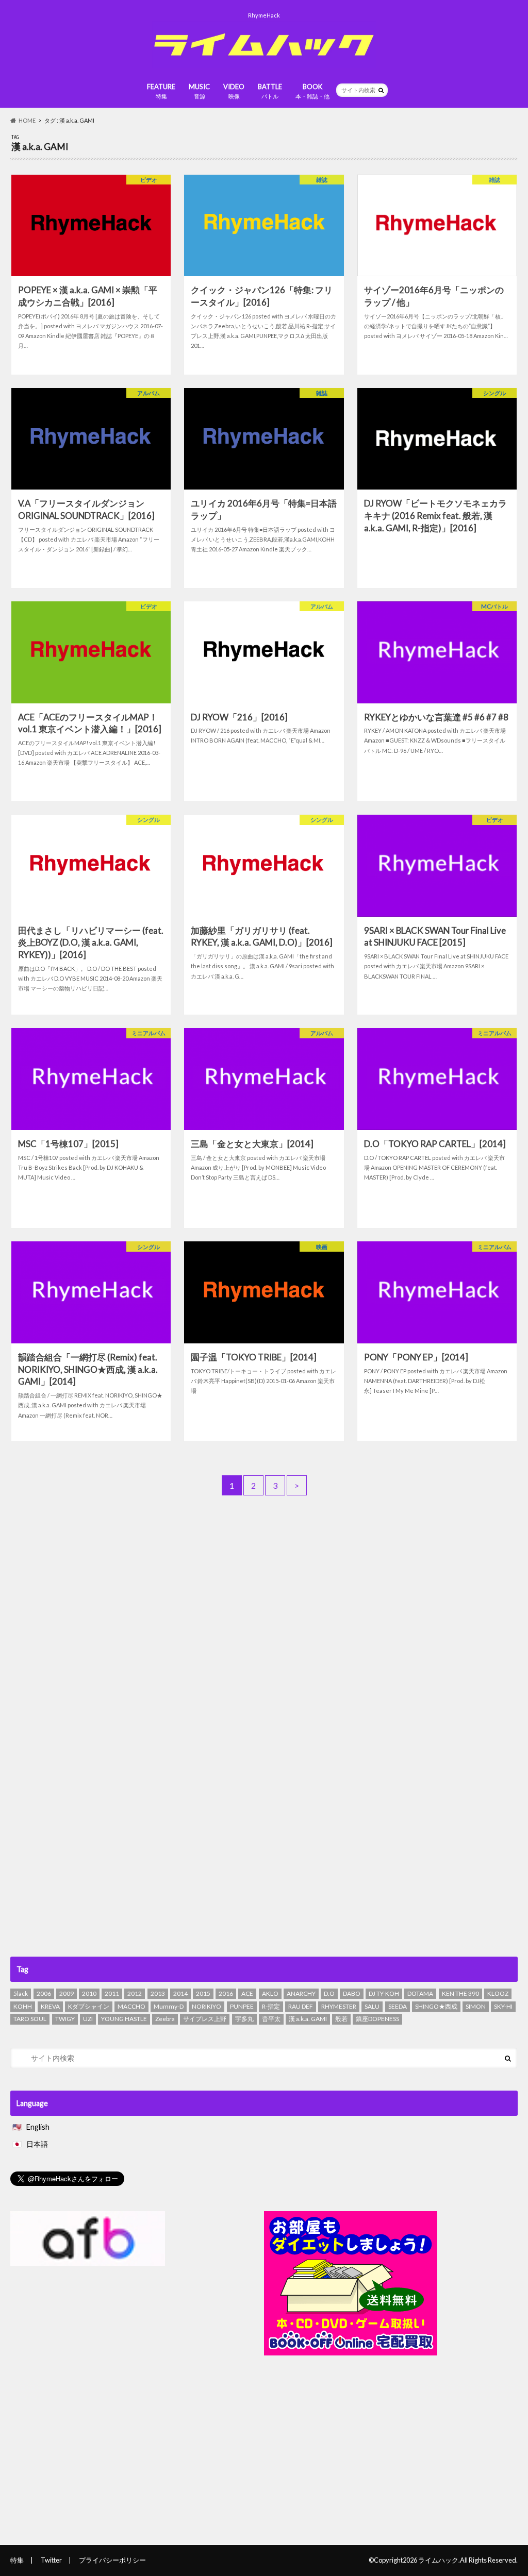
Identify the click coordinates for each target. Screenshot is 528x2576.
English (38, 2127)
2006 (44, 1993)
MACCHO (131, 2006)
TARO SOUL (30, 2019)
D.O (329, 1993)
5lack (21, 1993)
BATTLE (270, 91)
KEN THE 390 (460, 1993)
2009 (67, 1993)
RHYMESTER (339, 2006)
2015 (203, 1993)
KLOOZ (498, 1993)
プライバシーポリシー (112, 2560)
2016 (226, 1993)
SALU (372, 2006)
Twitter (51, 2560)
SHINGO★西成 (436, 2006)
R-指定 (271, 2006)
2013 (158, 1993)
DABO (352, 1993)
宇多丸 (244, 2019)
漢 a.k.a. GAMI (308, 2019)
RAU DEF (301, 2006)
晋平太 (271, 2019)
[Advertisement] (264, 1597)
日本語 (37, 2144)
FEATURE (161, 91)
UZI (88, 2019)
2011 (112, 1993)
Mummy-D (169, 2006)
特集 (17, 2560)
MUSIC (199, 91)
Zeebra (165, 2019)
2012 (135, 1993)
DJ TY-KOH (384, 1993)
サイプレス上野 (205, 2019)
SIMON (476, 2006)
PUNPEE (242, 2006)
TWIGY (65, 2019)
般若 (341, 2019)
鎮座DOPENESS (377, 2019)
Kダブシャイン (89, 2006)
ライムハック (438, 2560)
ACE (247, 1993)
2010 (89, 1993)
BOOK (312, 91)
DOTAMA (420, 1993)
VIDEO (234, 91)
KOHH (23, 2006)
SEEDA (398, 2006)
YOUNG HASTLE (124, 2019)
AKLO (270, 1993)
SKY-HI (503, 2006)
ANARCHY (301, 1993)
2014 (180, 1993)
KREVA (50, 2006)
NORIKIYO (207, 2006)
